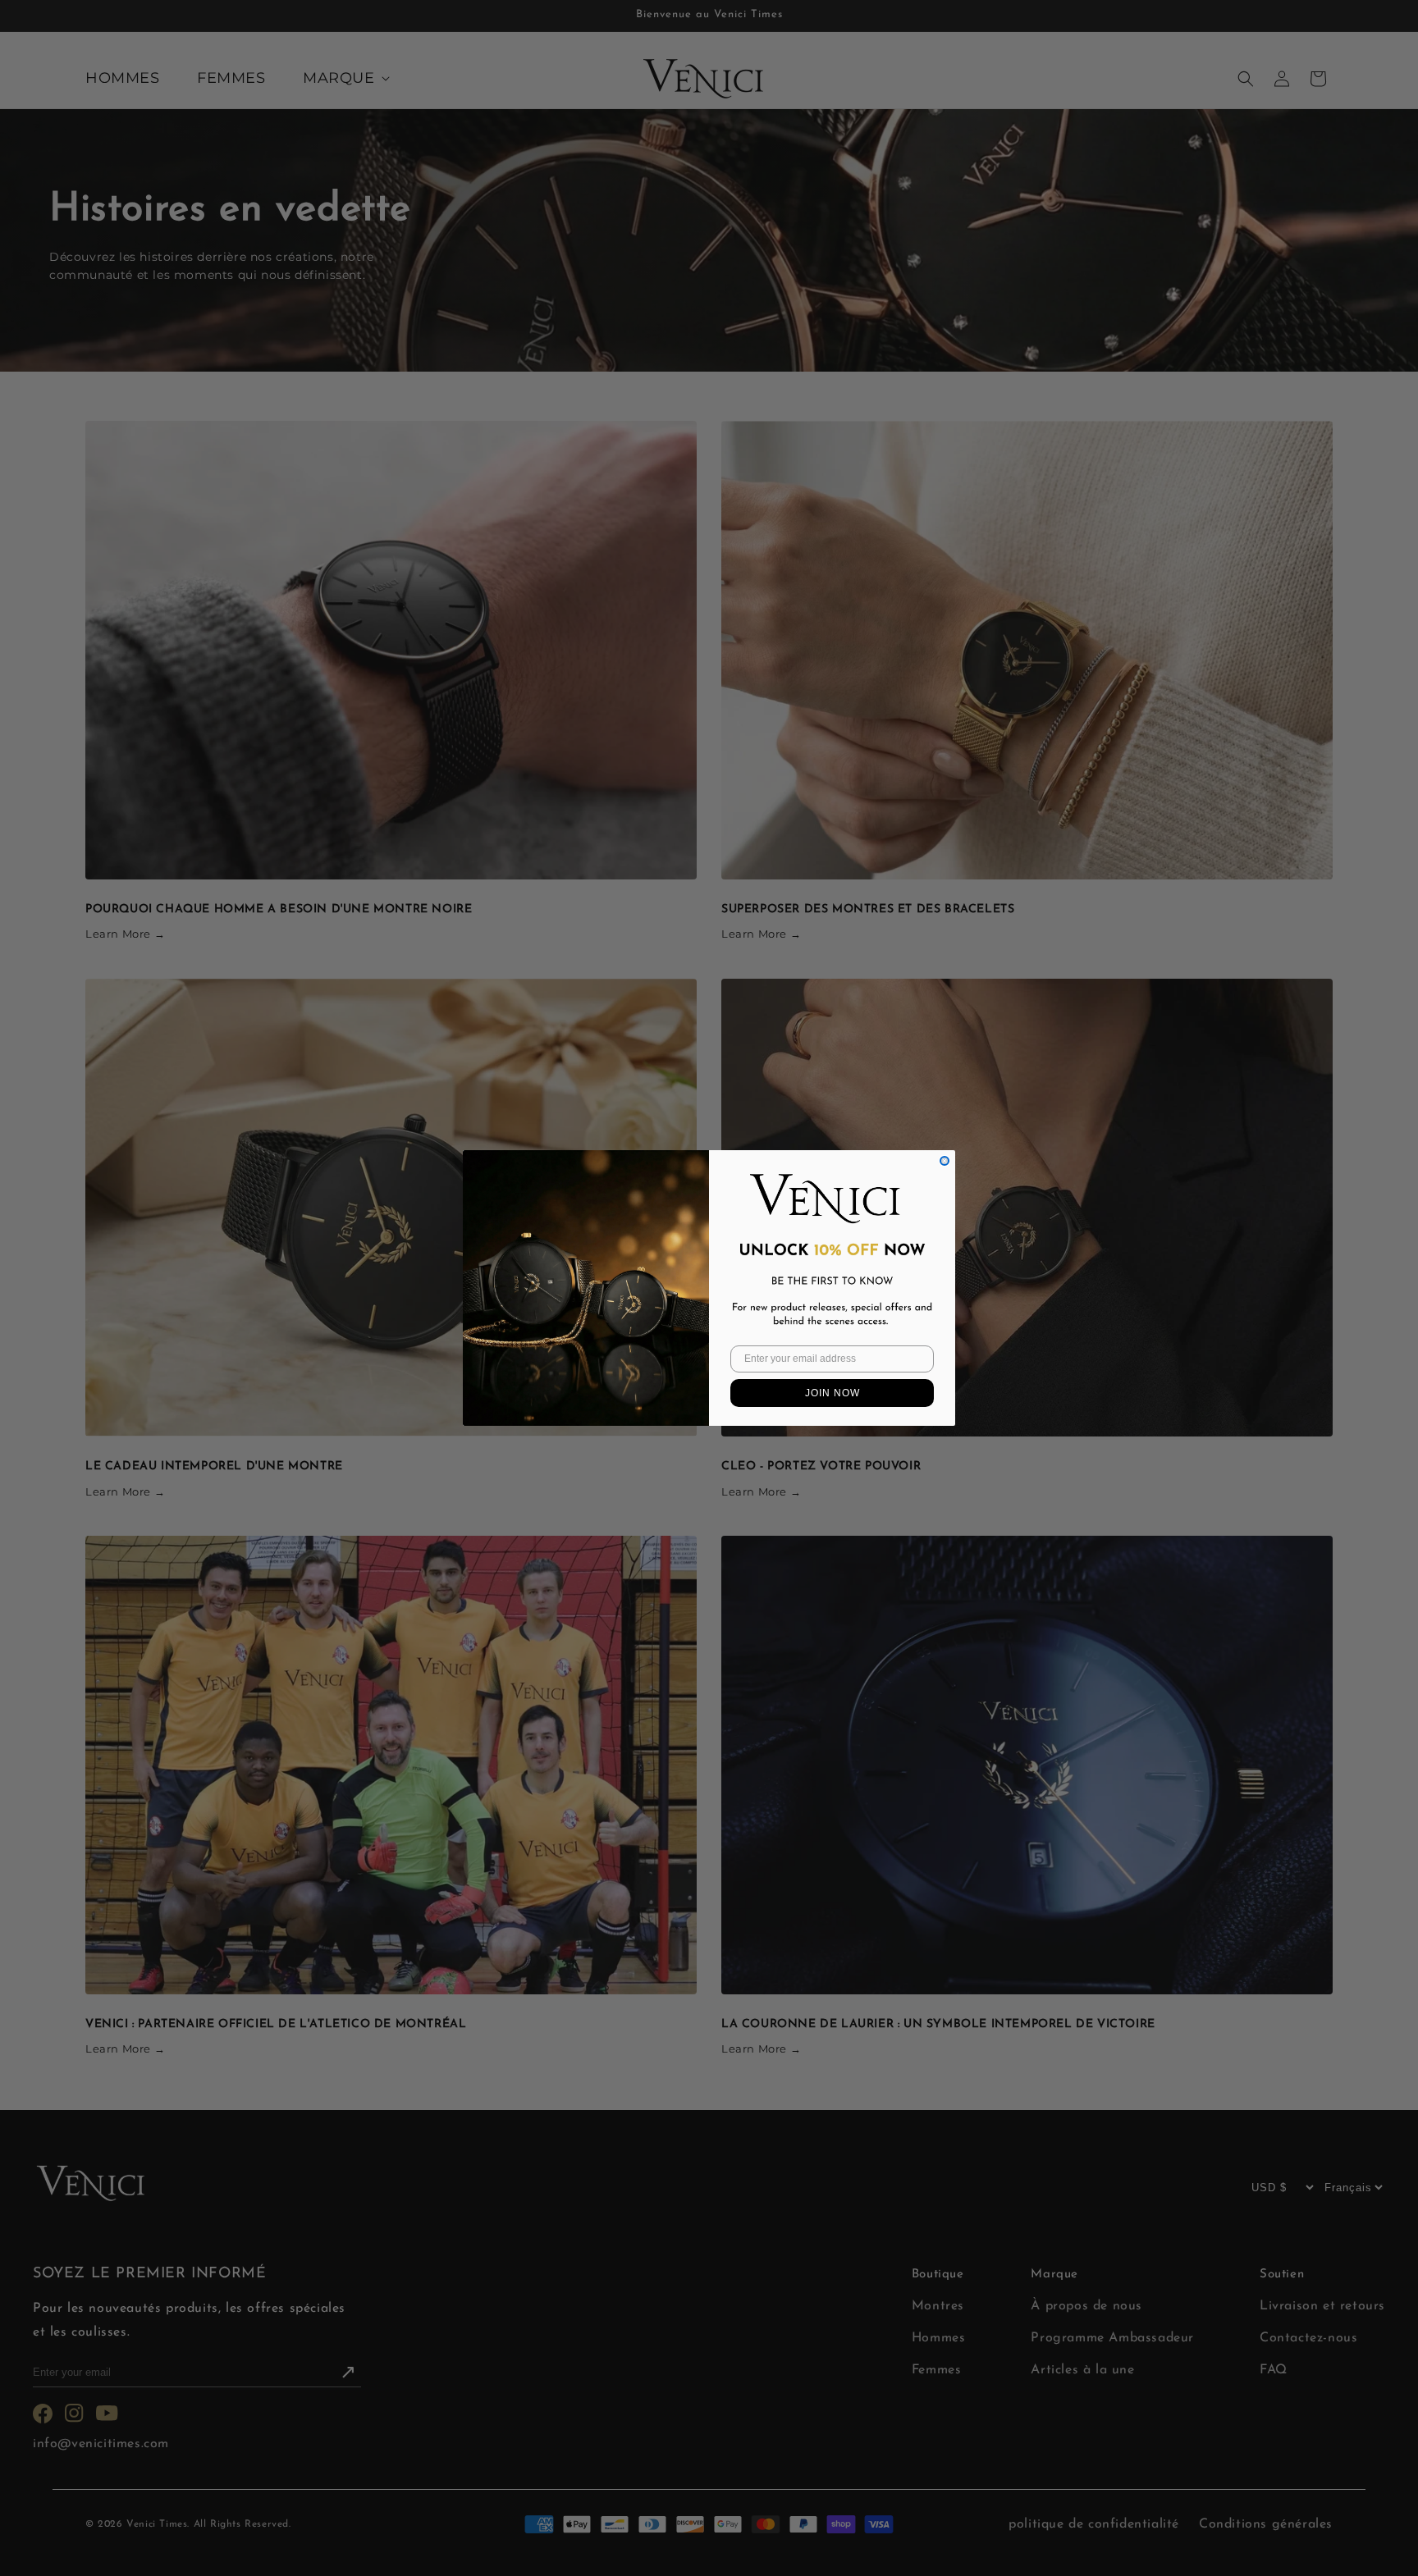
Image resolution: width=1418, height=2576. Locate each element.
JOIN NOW (833, 1393)
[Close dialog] (945, 1161)
